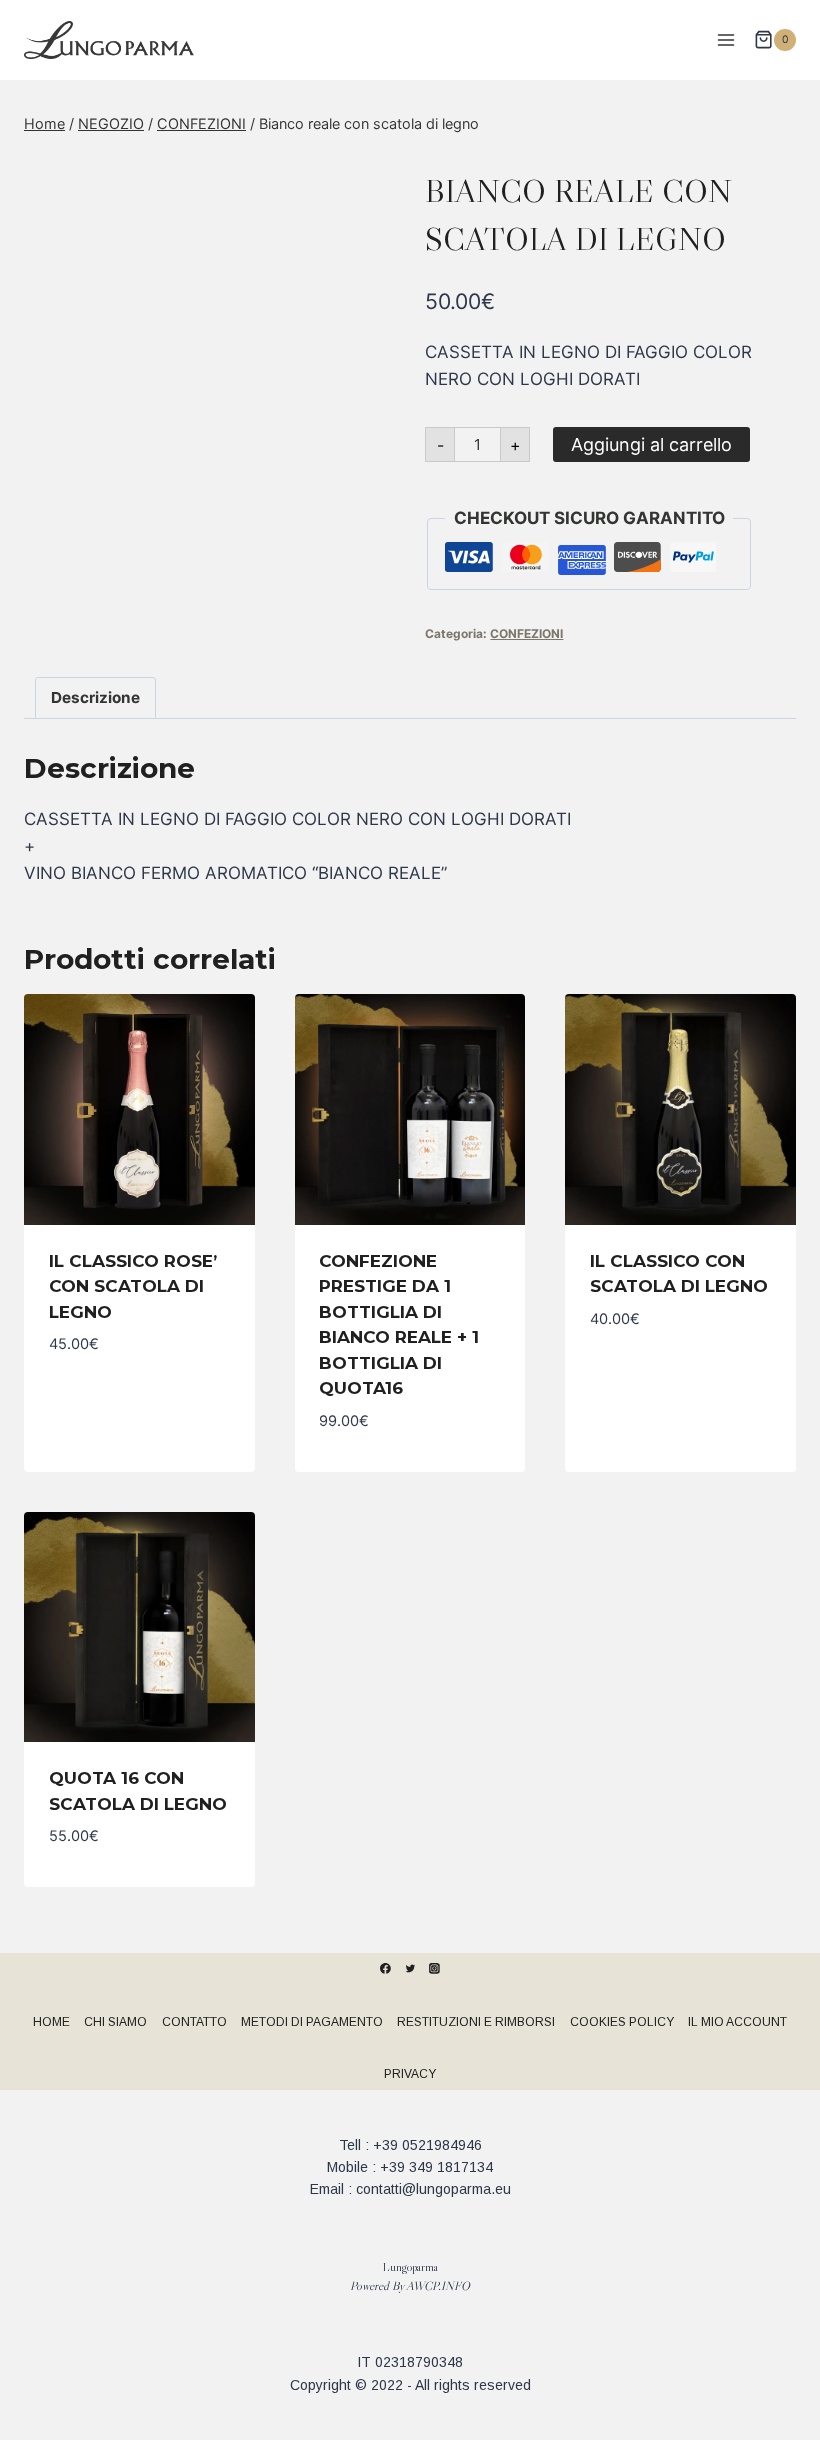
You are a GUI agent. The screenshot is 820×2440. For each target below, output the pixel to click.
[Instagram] (435, 1969)
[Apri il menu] (725, 39)
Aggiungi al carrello (651, 444)
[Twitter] (410, 1969)
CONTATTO (194, 2022)
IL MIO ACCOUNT (737, 2022)
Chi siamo (115, 2022)
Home (51, 2022)
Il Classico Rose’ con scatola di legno (133, 1286)
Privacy (410, 2074)
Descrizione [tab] (95, 697)
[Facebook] (385, 1969)
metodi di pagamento (312, 2022)
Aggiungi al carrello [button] (139, 1391)
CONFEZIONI (526, 633)
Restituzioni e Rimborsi (476, 2022)
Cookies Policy (622, 2022)
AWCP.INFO (438, 2285)
